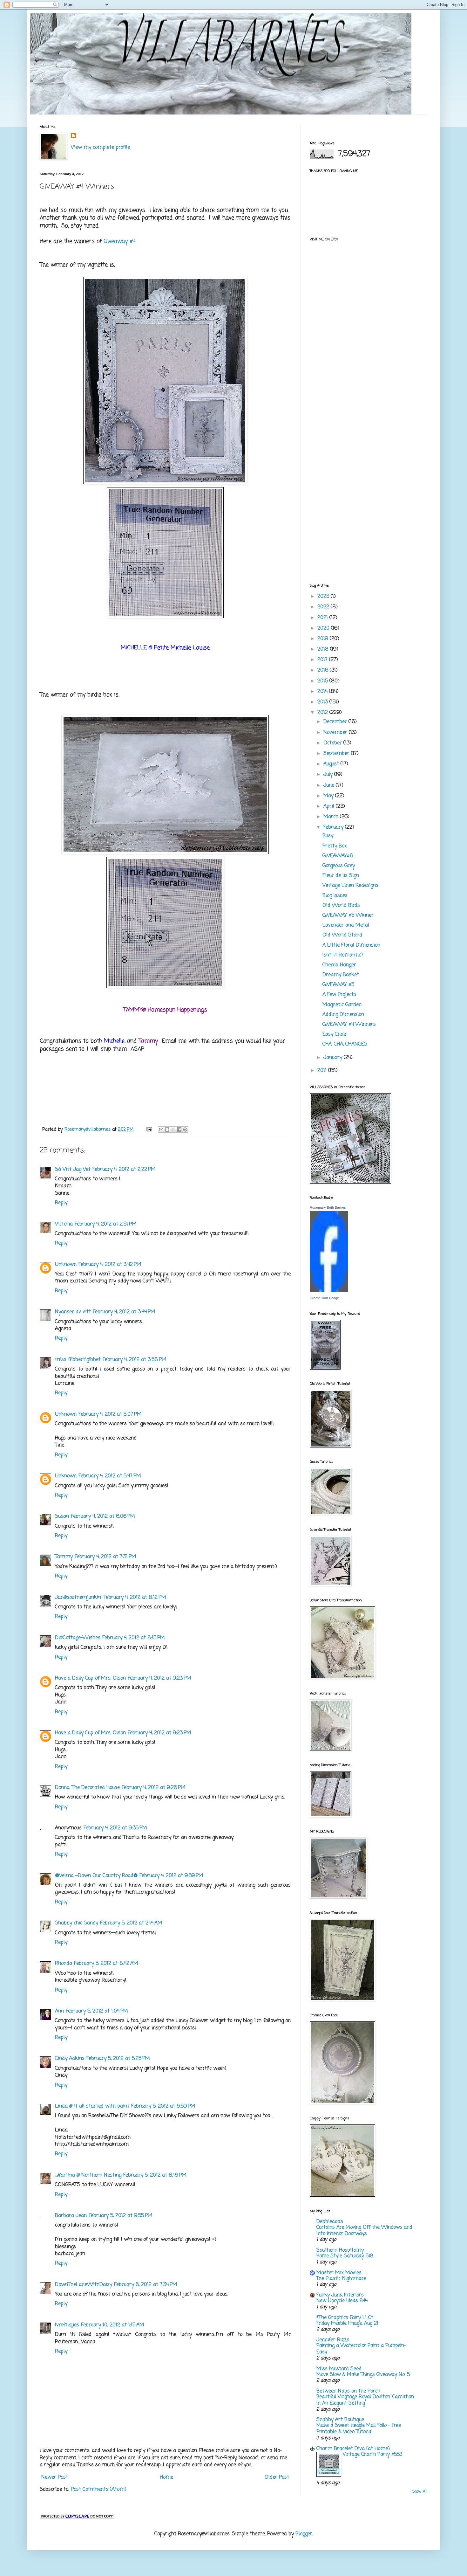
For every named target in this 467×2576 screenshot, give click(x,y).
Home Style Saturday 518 (345, 2256)
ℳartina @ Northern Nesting (88, 2175)
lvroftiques (67, 2325)
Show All (420, 2492)
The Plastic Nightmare (341, 2279)
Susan (62, 1516)
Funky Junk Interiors (340, 2295)
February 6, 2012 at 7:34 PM (146, 2285)
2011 (323, 1071)
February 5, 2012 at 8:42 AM (106, 1964)
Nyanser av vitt (73, 1312)
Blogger (304, 2534)
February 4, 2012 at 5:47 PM (110, 1476)
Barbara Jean (71, 2216)
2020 (324, 628)
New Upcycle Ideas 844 (342, 2301)
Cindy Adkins (70, 2059)
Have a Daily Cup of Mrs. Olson (90, 1678)
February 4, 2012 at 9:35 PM (115, 1828)
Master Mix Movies (339, 2273)
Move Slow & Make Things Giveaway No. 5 (363, 2375)
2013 (323, 702)
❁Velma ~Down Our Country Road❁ (96, 1876)
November (336, 733)
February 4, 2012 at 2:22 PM (124, 1170)
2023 (324, 597)
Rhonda (64, 1964)
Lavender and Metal (346, 925)
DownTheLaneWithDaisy (84, 2285)
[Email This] (161, 1129)
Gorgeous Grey (339, 866)
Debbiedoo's (330, 2222)
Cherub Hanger (339, 965)
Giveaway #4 (120, 242)
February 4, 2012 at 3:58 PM (135, 1360)
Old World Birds (341, 906)
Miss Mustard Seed (339, 2369)
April (330, 806)
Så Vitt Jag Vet (73, 1170)
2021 (323, 618)
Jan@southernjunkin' (78, 1598)
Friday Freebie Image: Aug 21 (347, 2323)
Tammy (64, 1557)
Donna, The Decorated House (87, 1788)
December (336, 722)
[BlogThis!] (167, 1129)
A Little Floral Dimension (351, 945)
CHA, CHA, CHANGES (345, 1044)
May (329, 796)
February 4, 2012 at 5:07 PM (110, 1414)
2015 (323, 681)
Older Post (277, 2477)
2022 (324, 607)
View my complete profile (100, 148)
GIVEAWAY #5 (338, 985)
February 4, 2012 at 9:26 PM (154, 1788)
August (332, 764)
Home (166, 2477)
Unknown (66, 1265)
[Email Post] (149, 1129)
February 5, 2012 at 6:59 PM (163, 2106)
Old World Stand (342, 935)
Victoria (64, 1224)
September (337, 754)
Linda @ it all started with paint (92, 2106)
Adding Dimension (343, 1015)
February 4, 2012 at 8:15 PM (134, 1638)
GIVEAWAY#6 (338, 856)
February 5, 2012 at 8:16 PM (155, 2175)
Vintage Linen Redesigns (350, 886)
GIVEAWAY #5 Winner (348, 915)
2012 (323, 713)
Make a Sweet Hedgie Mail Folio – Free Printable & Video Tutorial (359, 2429)
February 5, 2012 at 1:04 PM (97, 2011)
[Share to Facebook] (179, 1129)
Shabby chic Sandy (77, 1923)
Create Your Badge (324, 1298)
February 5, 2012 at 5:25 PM (118, 2059)
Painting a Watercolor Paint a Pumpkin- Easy (361, 2349)
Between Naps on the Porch (348, 2391)
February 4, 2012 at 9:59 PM (171, 1876)
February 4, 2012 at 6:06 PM (103, 1516)
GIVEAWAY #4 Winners (349, 1025)
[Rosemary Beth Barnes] (329, 1291)
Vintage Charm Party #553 (372, 2454)
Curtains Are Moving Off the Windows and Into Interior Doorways (364, 2231)
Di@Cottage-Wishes (78, 1638)
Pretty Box (335, 846)
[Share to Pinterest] (185, 1129)
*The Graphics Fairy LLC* (345, 2318)
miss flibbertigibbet (78, 1360)
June (330, 785)
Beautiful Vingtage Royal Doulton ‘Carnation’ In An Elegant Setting (365, 2400)
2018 (324, 649)
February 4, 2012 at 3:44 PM (124, 1312)
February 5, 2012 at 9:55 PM (121, 2216)
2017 (323, 660)
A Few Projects (339, 995)
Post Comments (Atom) (99, 2490)
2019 (324, 639)
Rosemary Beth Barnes (328, 1207)
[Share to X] (173, 1129)
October (333, 743)
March (332, 817)
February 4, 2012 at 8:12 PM (135, 1598)
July (329, 775)
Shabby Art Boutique (340, 2420)
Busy (328, 836)
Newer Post (55, 2477)
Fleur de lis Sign (341, 876)
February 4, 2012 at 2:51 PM (106, 1224)
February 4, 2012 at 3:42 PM (110, 1265)
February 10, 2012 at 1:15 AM (113, 2325)
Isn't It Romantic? (343, 955)
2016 (324, 670)
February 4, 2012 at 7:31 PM (105, 1557)
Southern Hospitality (340, 2250)
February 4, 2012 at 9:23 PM (159, 1678)
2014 (323, 692)
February (334, 827)
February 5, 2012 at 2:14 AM (131, 1923)
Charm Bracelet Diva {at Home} (353, 2449)
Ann (59, 2011)
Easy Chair (335, 1034)
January (334, 1058)
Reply (61, 1203)
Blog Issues (335, 896)
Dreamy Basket (341, 975)
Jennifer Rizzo (333, 2340)
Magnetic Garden (342, 1005)
